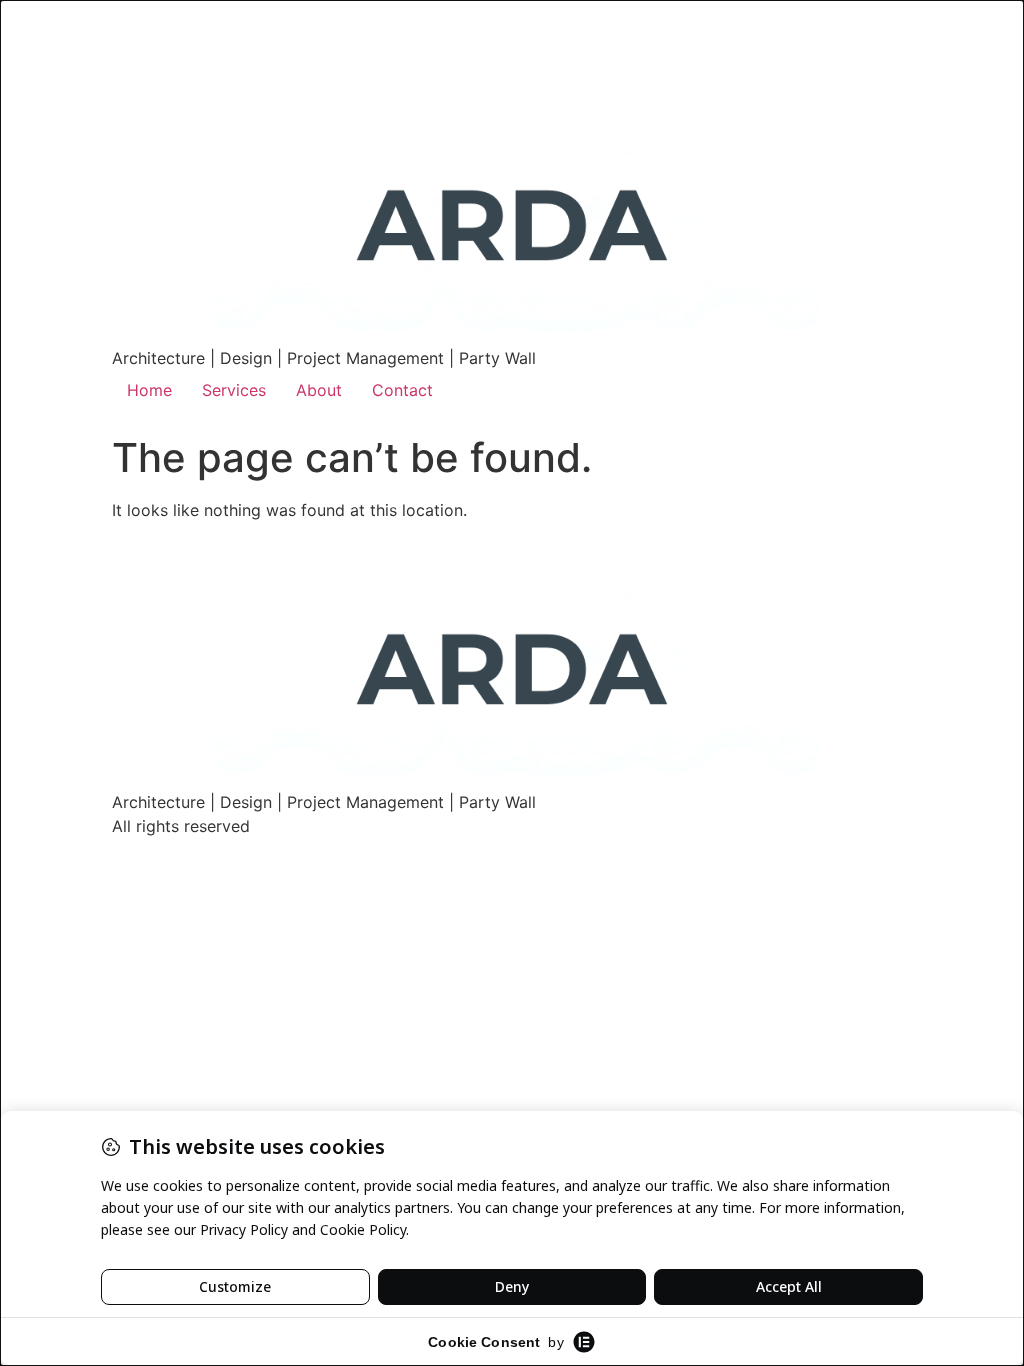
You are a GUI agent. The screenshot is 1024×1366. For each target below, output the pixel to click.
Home (149, 390)
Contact (402, 390)
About (319, 390)
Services (234, 390)
